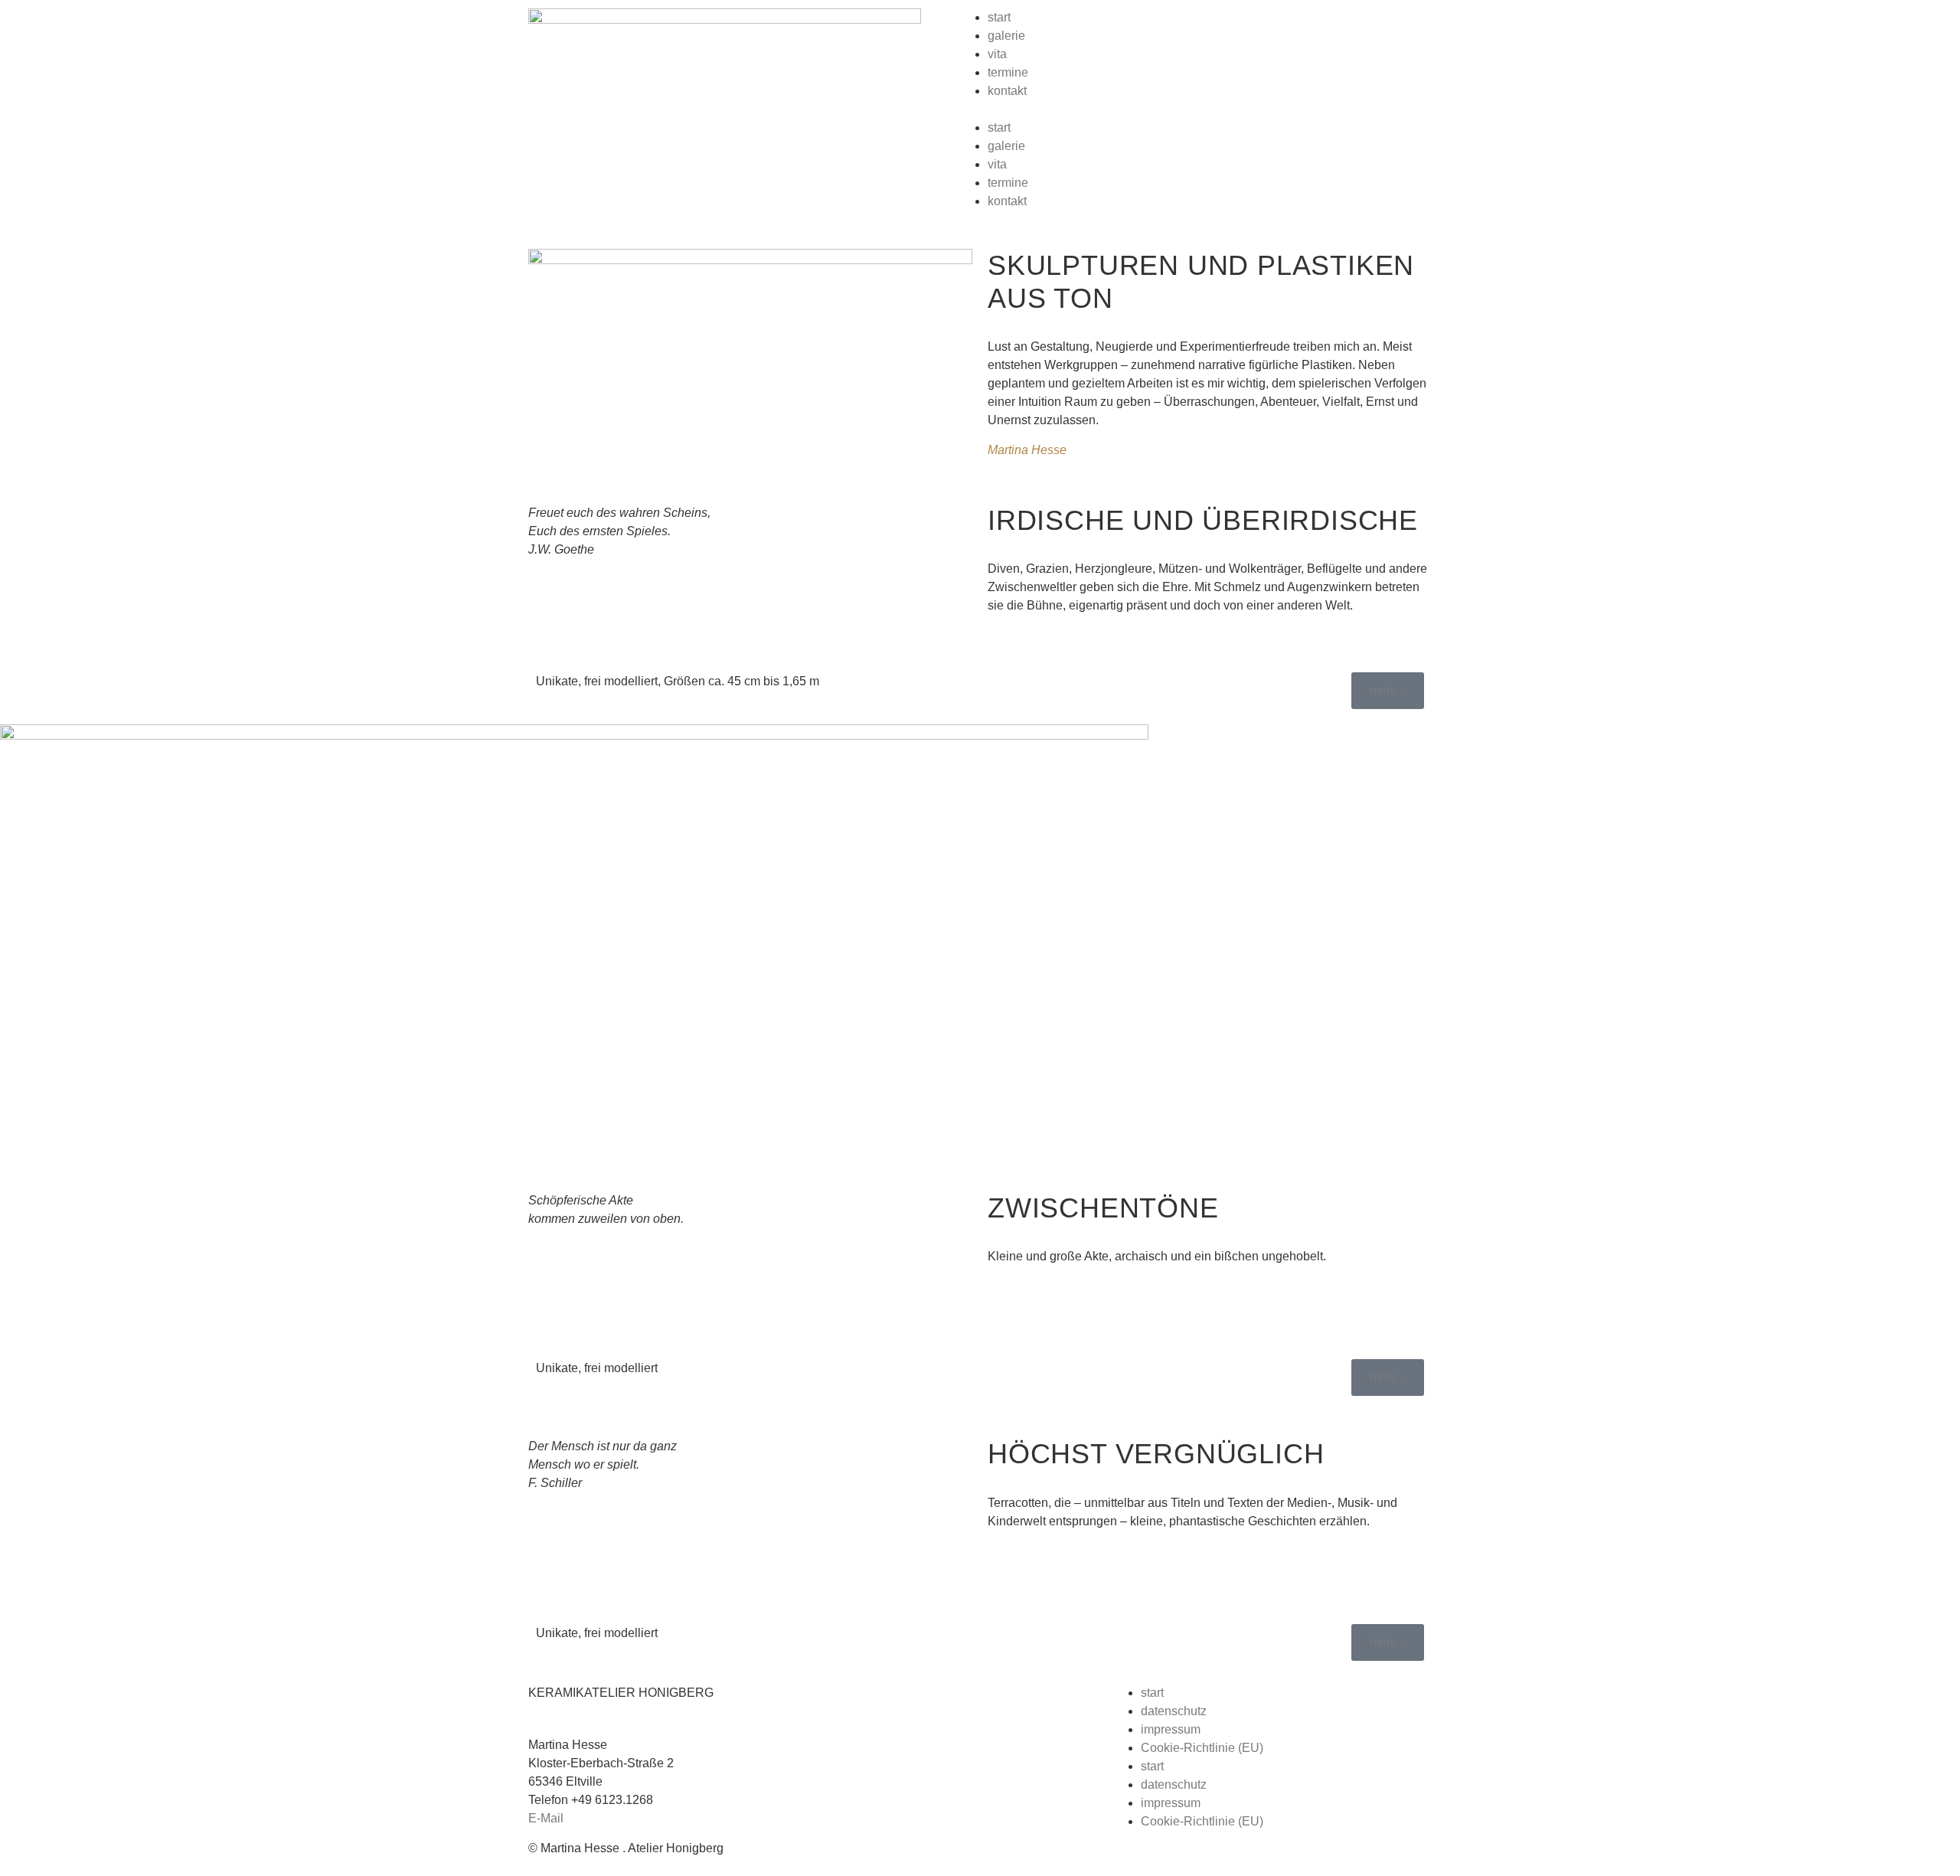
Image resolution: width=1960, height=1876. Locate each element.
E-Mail (546, 1818)
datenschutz (1174, 1711)
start (999, 17)
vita (997, 54)
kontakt (1007, 91)
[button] (1210, 109)
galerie (1006, 36)
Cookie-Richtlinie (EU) (1202, 1748)
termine (1008, 72)
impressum (1171, 1729)
